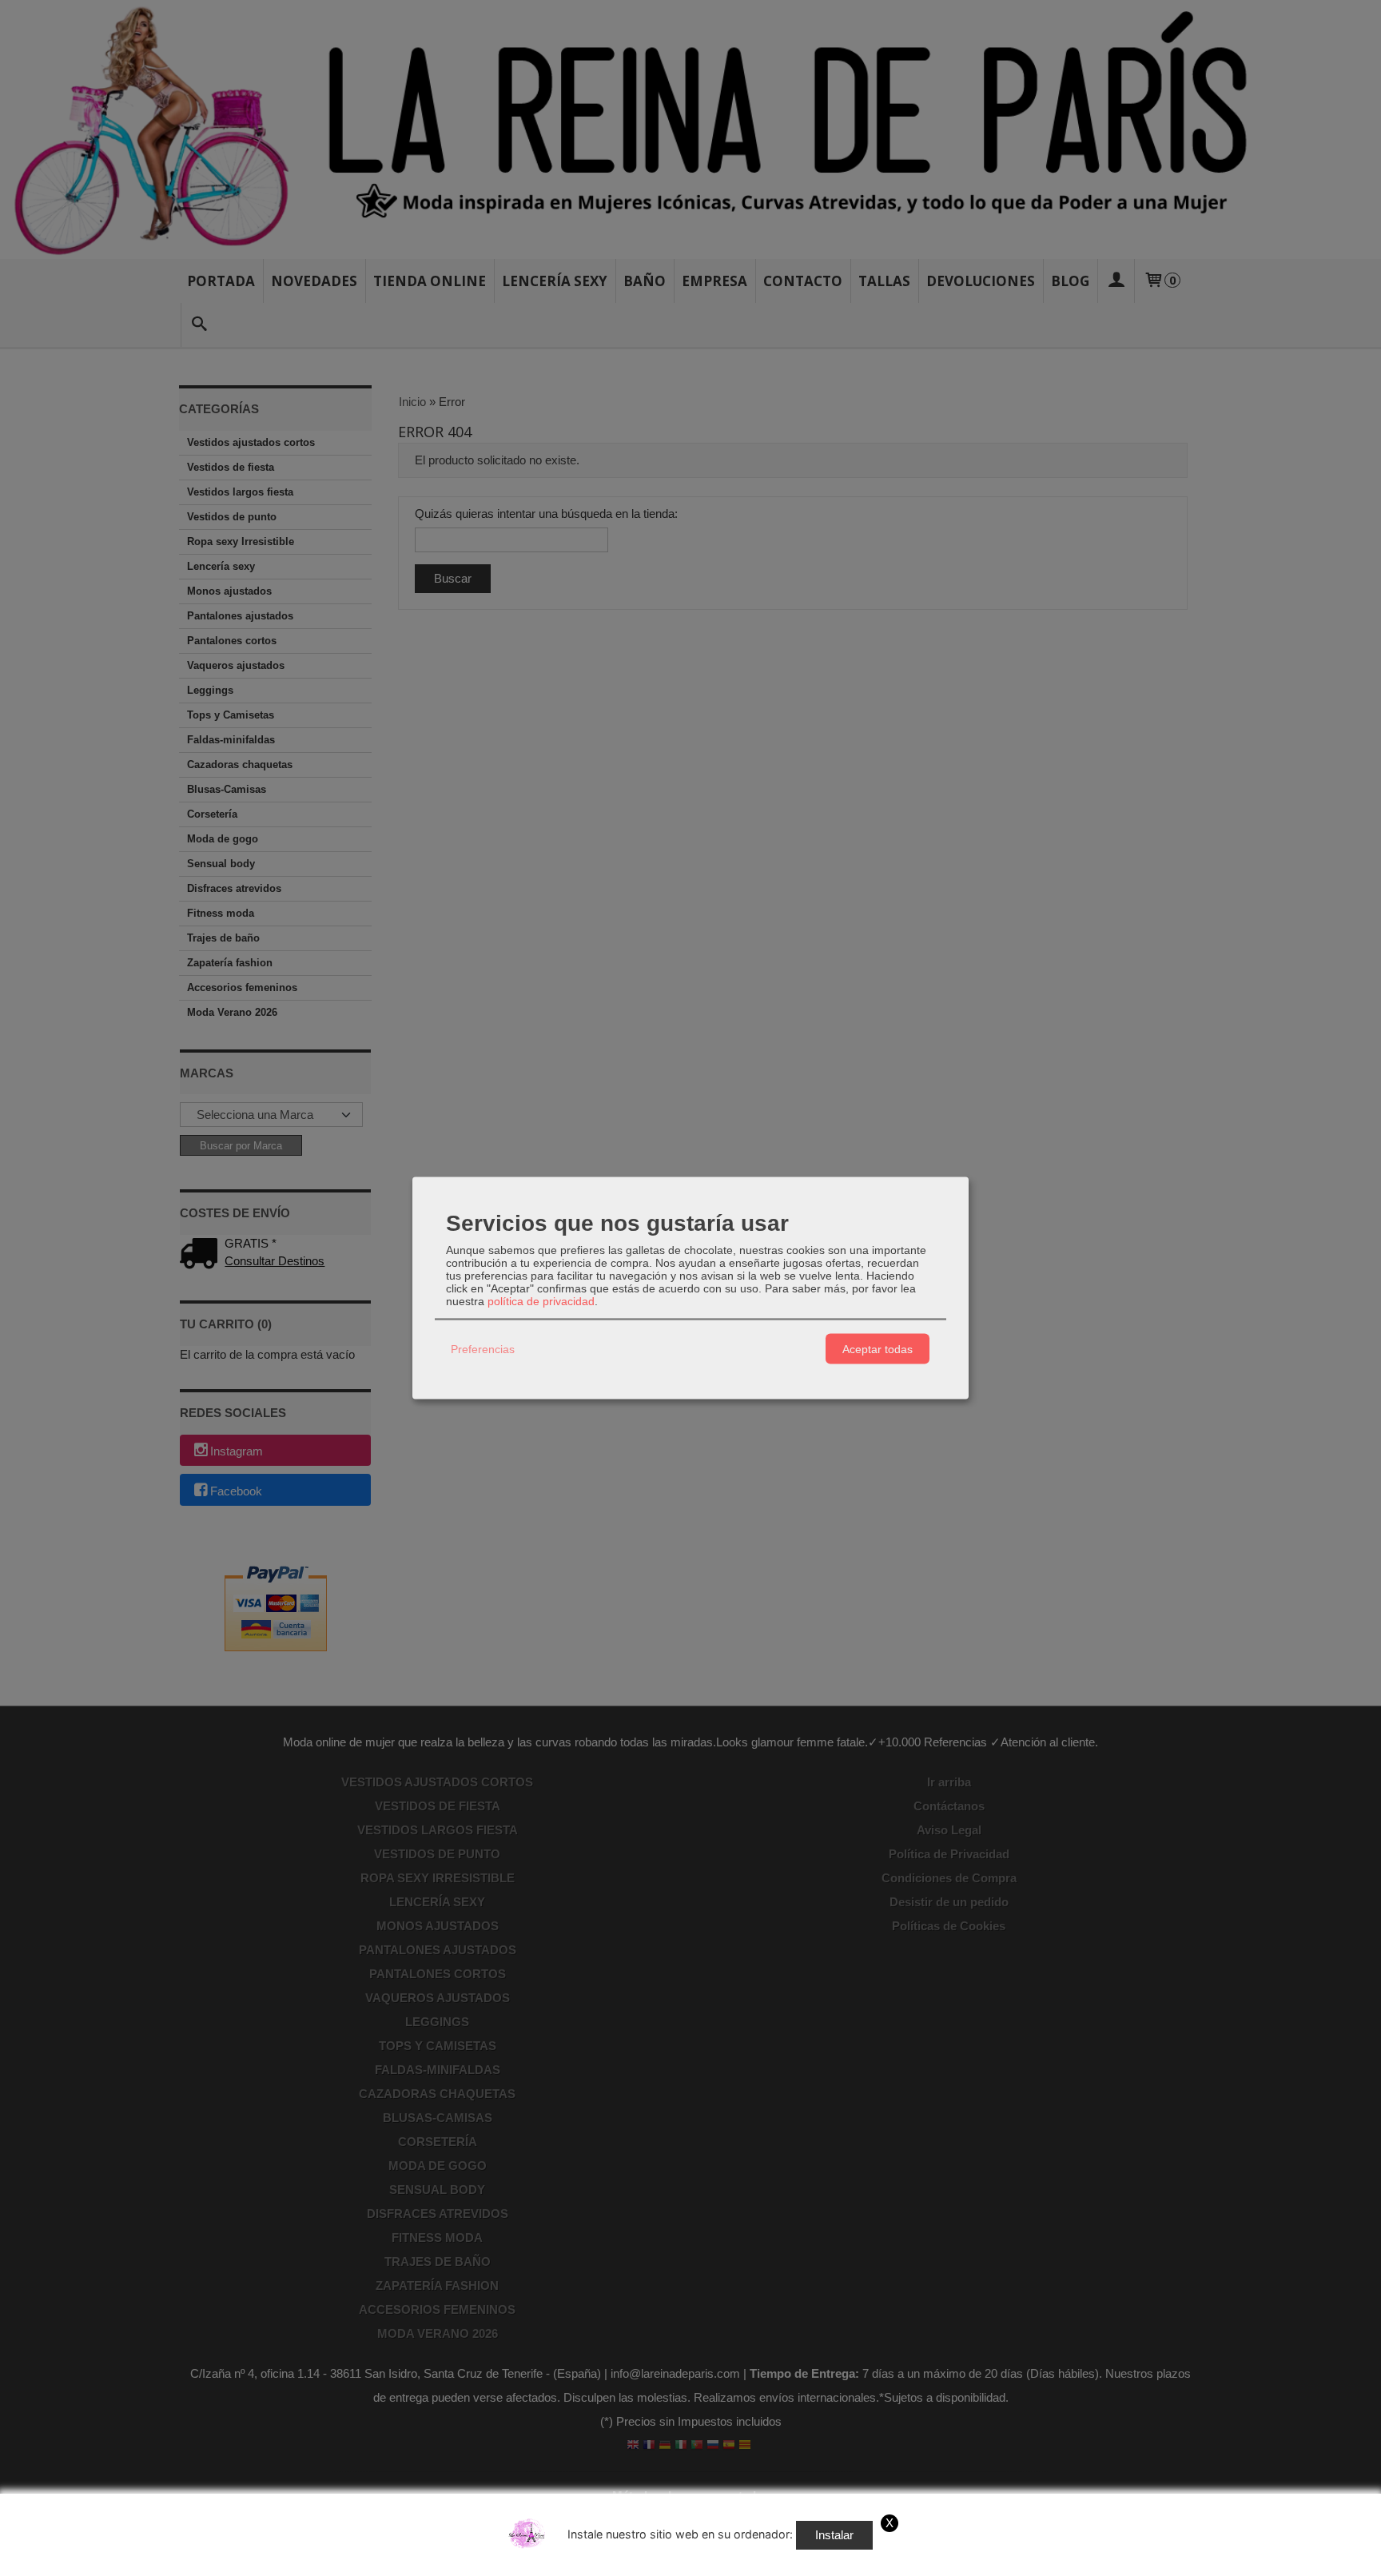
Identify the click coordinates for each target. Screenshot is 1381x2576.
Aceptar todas (878, 1348)
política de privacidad (541, 1301)
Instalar (834, 2535)
